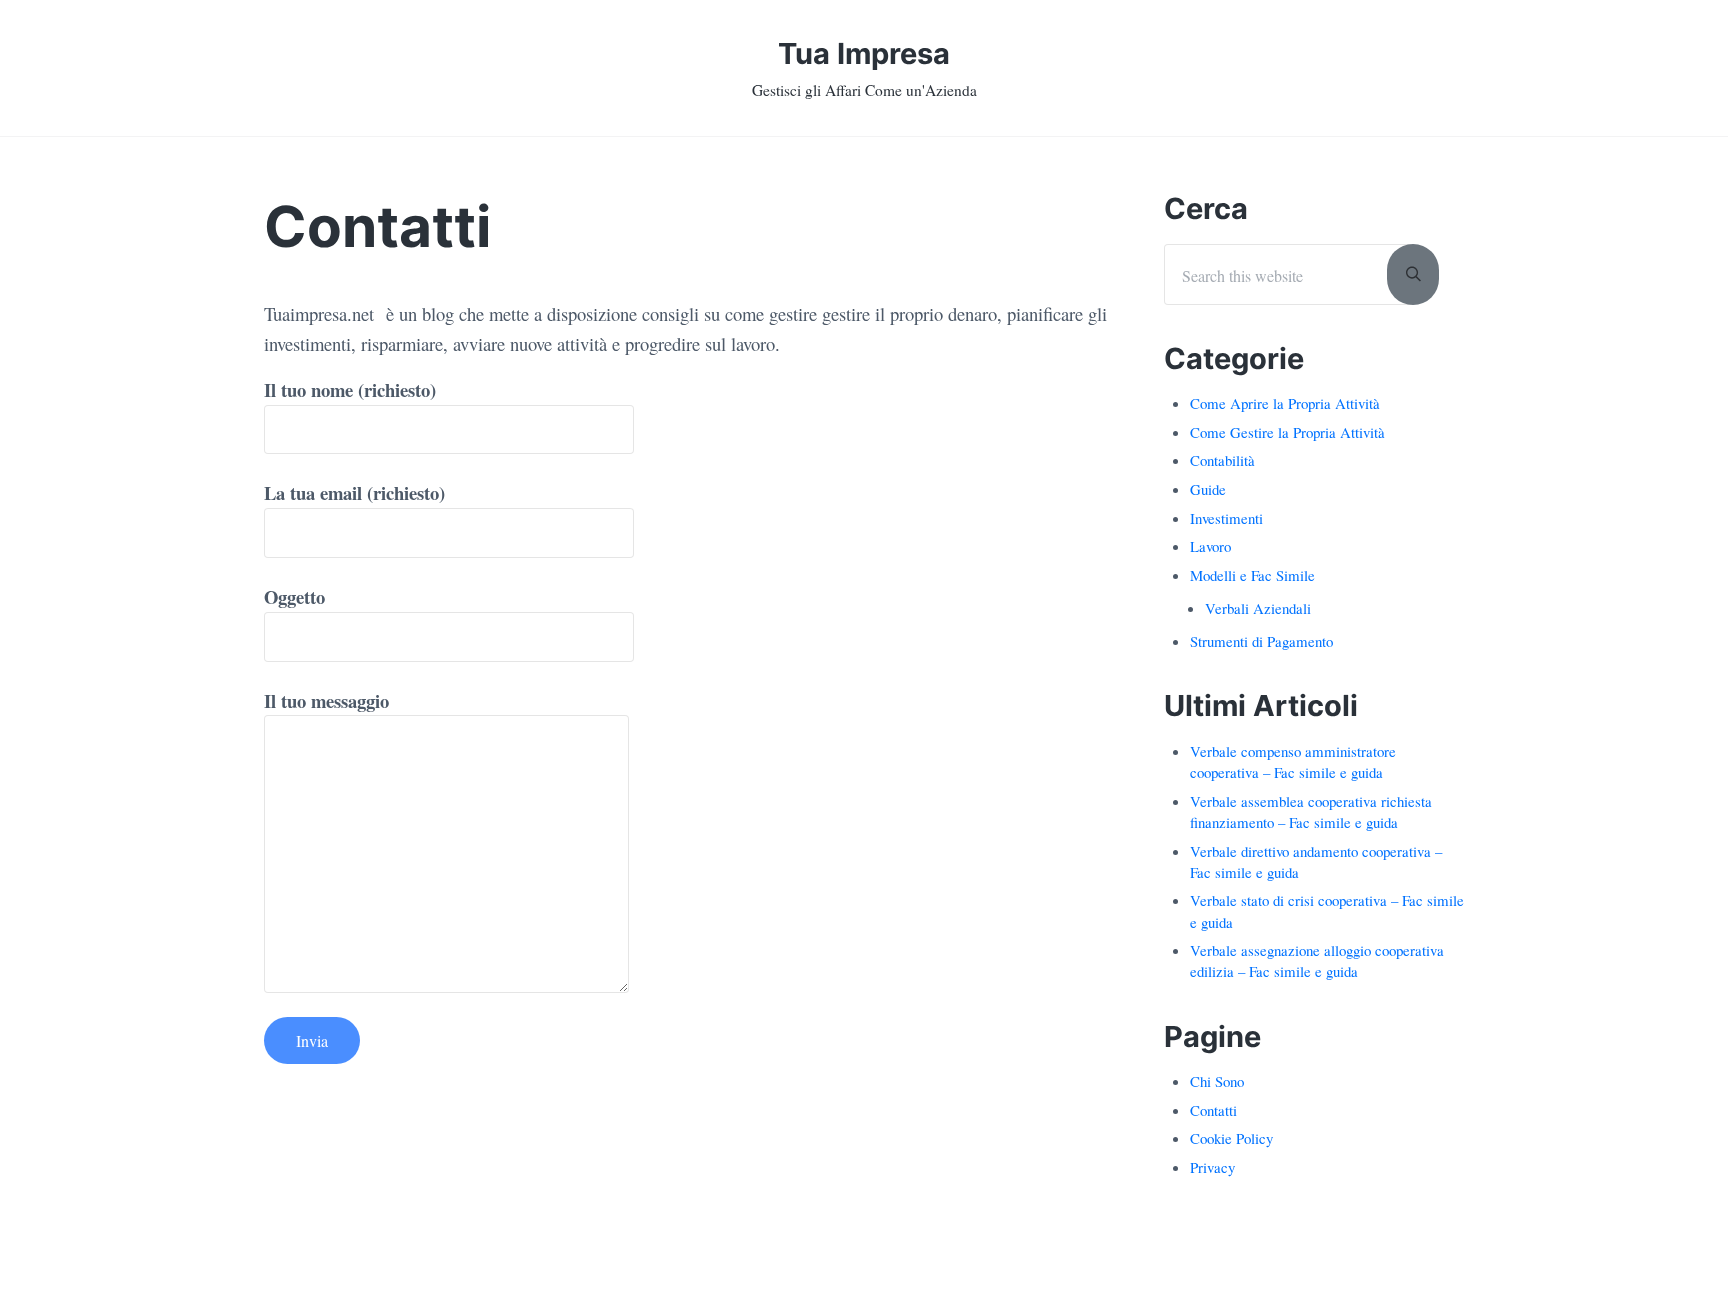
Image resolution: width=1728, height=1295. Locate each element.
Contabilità (1222, 460)
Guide (1208, 489)
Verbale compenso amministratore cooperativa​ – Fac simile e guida (1293, 761)
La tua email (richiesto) (354, 492)
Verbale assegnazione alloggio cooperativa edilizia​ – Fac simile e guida (1317, 960)
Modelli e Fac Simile (1252, 575)
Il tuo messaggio (326, 700)
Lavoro (1210, 546)
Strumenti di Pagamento (1261, 641)
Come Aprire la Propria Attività (1285, 403)
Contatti (1213, 1110)
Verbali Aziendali (1258, 608)
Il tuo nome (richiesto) (350, 389)
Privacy (1212, 1167)
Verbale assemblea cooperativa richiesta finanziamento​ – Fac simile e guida (1311, 811)
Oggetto (294, 596)
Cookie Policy (1231, 1138)
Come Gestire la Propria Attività (1287, 432)
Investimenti (1226, 518)
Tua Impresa (864, 53)
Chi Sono (1217, 1081)
